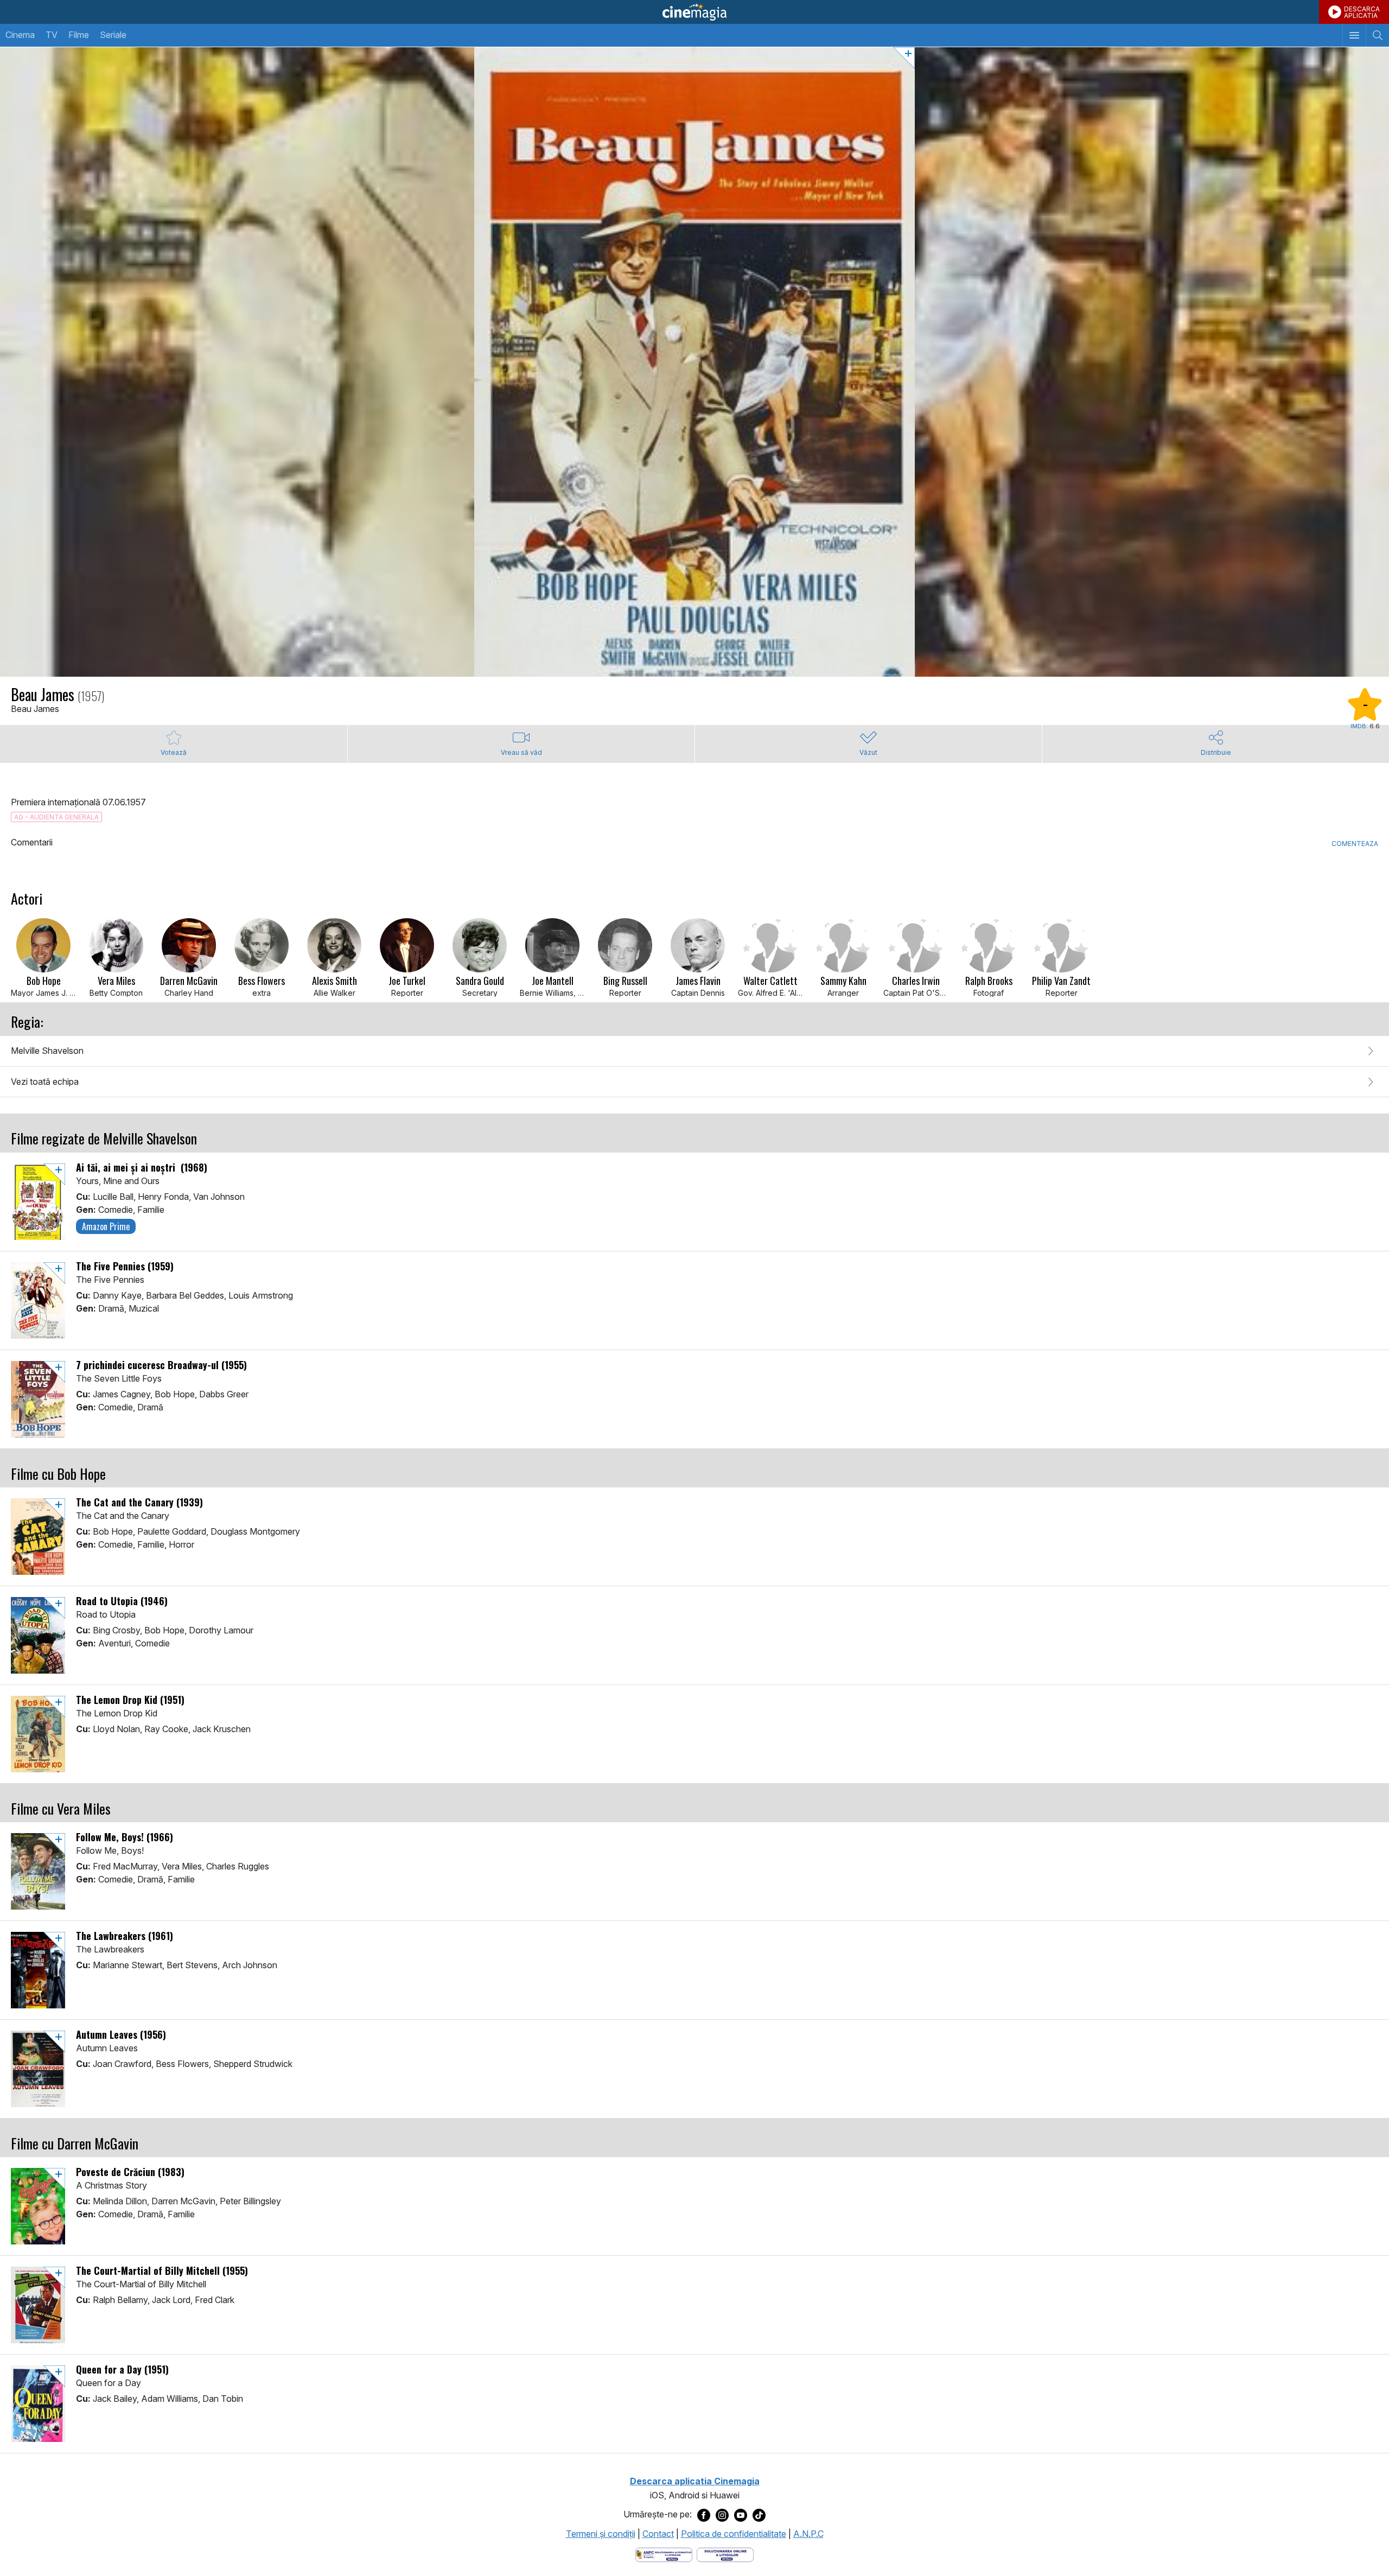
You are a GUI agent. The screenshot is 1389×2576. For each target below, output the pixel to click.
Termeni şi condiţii (601, 2534)
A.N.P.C (808, 2534)
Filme (79, 35)
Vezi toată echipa (45, 1082)
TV (52, 35)
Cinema (20, 35)
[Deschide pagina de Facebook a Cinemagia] (704, 2515)
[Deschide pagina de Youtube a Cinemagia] (741, 2515)
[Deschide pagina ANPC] (664, 2554)
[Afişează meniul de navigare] (1354, 35)
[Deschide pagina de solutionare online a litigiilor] (725, 2554)
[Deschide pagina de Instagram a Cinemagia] (722, 2515)
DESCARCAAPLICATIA (1362, 12)
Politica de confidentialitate (734, 2534)
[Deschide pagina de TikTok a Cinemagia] (759, 2515)
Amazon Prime (106, 1226)
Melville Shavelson (47, 1051)
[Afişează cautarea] (1377, 35)
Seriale (113, 35)
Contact (658, 2534)
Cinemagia (694, 12)
